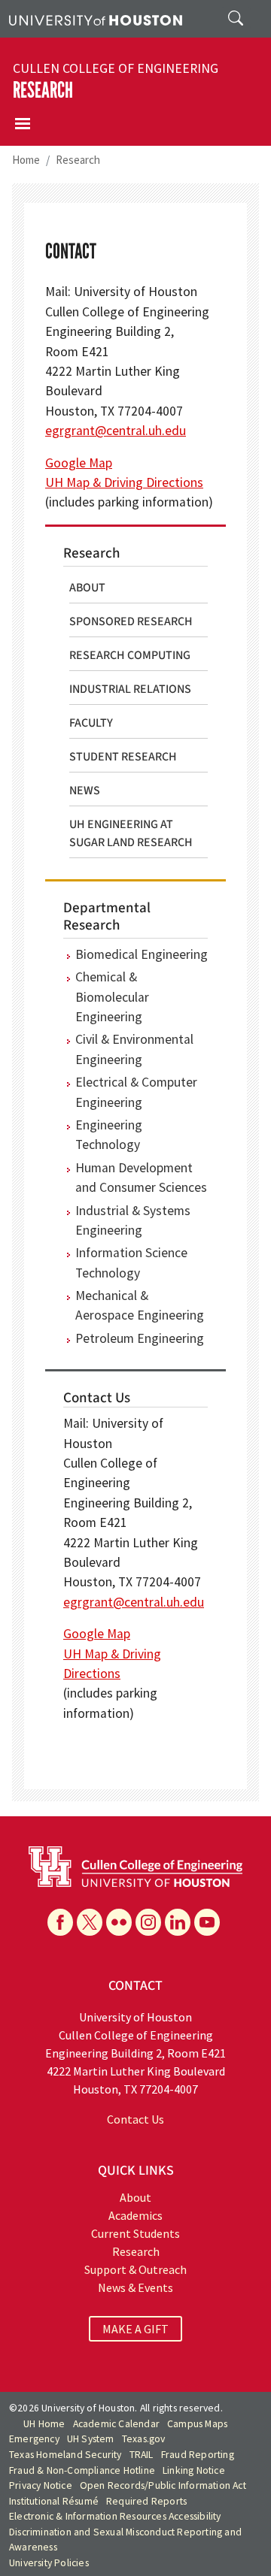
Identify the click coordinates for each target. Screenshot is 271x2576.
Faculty (91, 723)
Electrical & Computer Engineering (136, 1092)
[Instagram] (148, 1922)
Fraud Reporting (198, 2455)
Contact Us (135, 2119)
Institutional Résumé (54, 2501)
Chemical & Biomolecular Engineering (112, 997)
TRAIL (142, 2455)
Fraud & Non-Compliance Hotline (82, 2470)
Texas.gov (144, 2439)
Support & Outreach (135, 2269)
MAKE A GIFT (135, 2329)
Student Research (123, 757)
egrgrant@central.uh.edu (116, 431)
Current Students (135, 2233)
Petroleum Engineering (140, 1338)
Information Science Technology (131, 1262)
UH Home (44, 2424)
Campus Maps (197, 2424)
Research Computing (130, 655)
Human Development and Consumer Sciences (141, 1178)
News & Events (135, 2287)
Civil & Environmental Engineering (134, 1049)
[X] (90, 1922)
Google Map (79, 463)
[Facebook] (60, 1922)
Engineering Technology (109, 1135)
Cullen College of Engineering (116, 68)
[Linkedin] (178, 1922)
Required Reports (146, 2501)
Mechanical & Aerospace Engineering (140, 1305)
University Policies (49, 2563)
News (85, 791)
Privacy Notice (41, 2485)
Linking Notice (194, 2470)
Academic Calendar (116, 2424)
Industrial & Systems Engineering (133, 1220)
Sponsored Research (131, 621)
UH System (91, 2439)
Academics (135, 2215)
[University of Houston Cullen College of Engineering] (135, 1865)
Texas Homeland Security (65, 2455)
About (87, 588)
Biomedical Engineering (142, 954)
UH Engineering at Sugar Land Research (131, 833)
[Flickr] (119, 1922)
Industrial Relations (130, 689)
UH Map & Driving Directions (124, 482)
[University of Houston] (96, 19)
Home (26, 160)
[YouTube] (207, 1922)
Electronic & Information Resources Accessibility (115, 2516)
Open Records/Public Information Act (163, 2485)
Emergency (34, 2439)
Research (43, 91)
